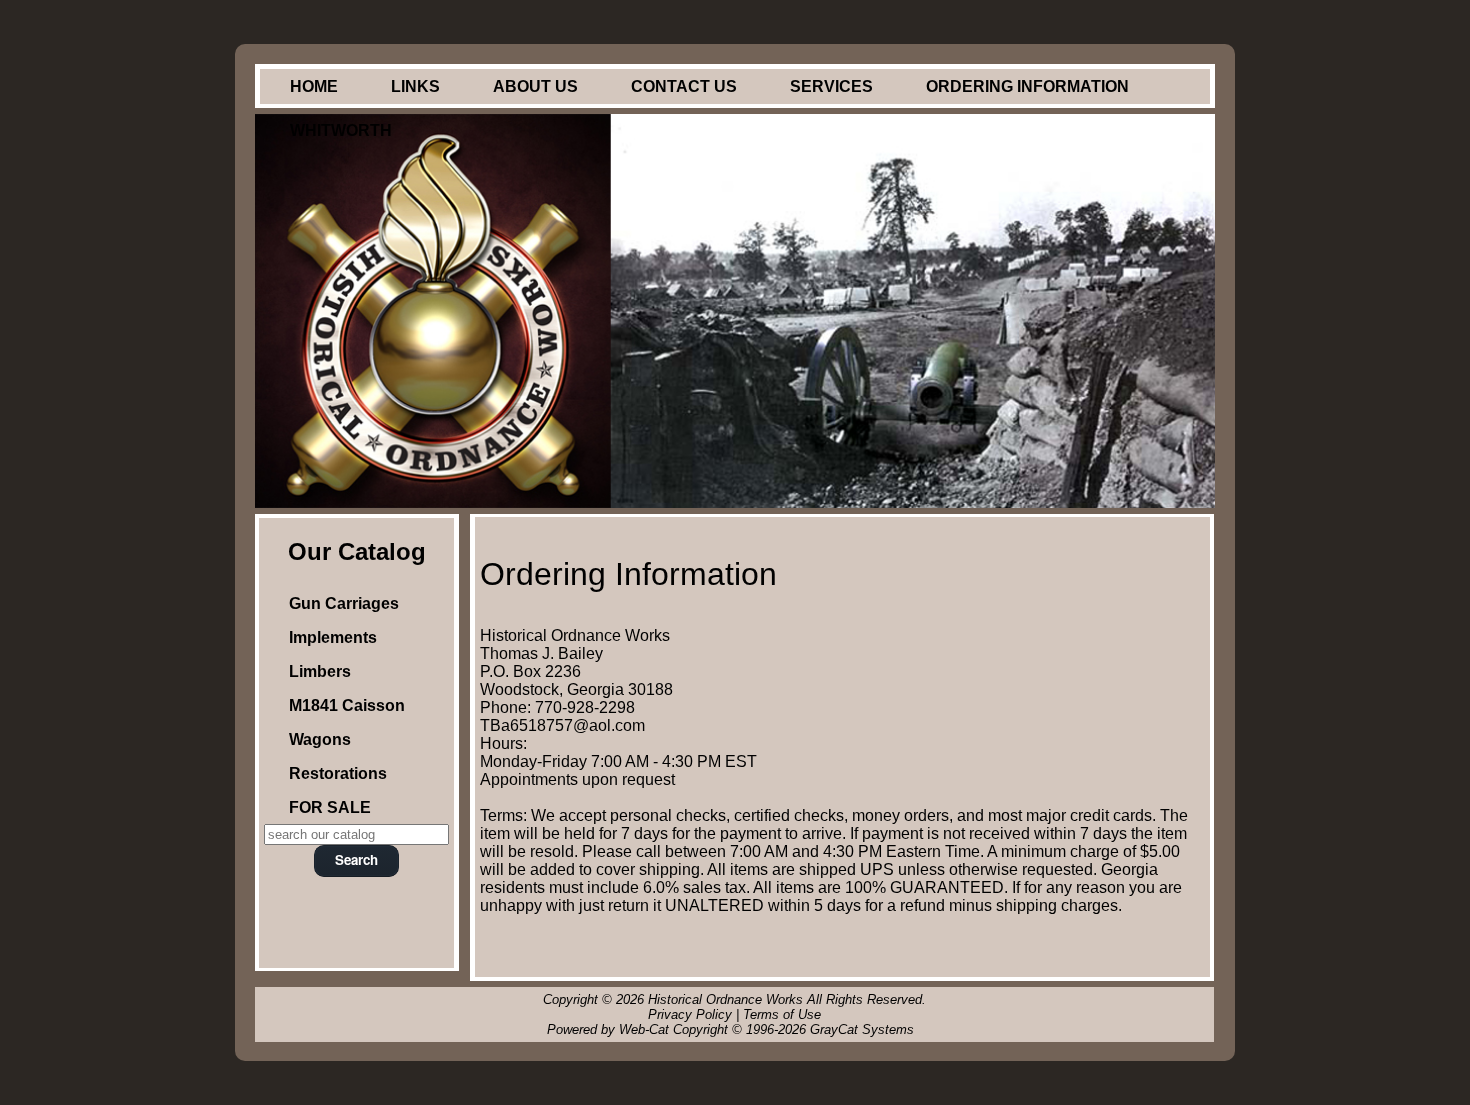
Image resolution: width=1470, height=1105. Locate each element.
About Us (535, 86)
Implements (333, 637)
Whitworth (341, 130)
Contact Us (684, 86)
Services (831, 86)
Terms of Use (782, 1014)
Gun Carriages (344, 603)
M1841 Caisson (347, 705)
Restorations (338, 773)
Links (415, 86)
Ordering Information (1027, 86)
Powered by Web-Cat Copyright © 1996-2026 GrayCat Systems (734, 1029)
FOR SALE (330, 807)
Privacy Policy (690, 1014)
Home (314, 86)
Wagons (320, 739)
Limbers (320, 671)
